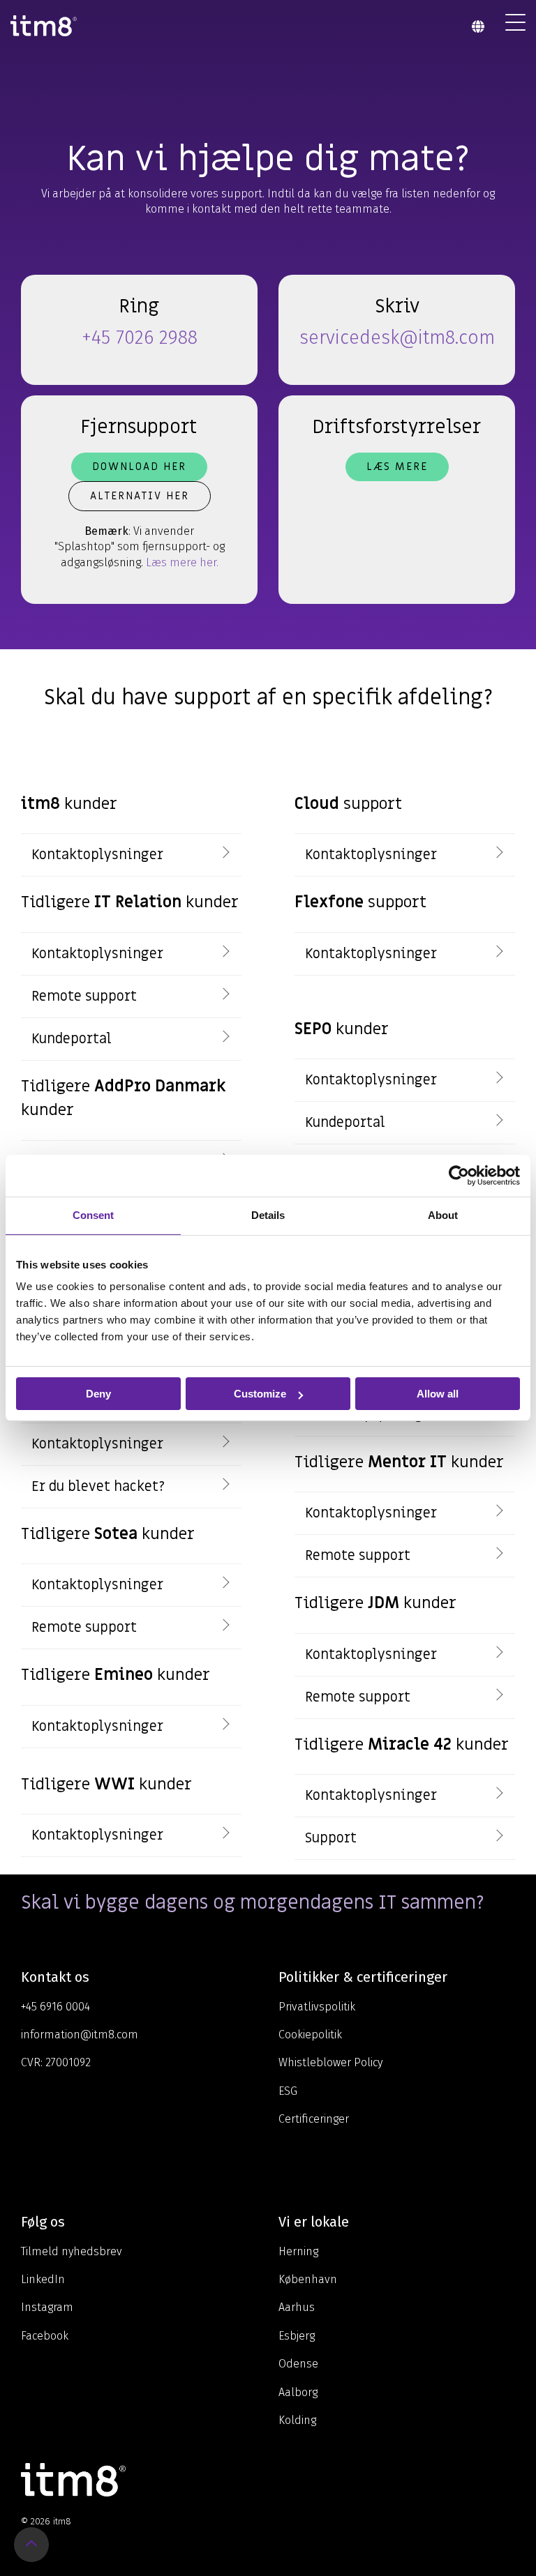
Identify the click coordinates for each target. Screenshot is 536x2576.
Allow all (438, 1394)
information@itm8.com (80, 2035)
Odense (298, 2364)
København (308, 2279)
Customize (260, 1394)
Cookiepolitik (310, 2035)
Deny (98, 1394)
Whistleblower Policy (330, 2062)
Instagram (47, 2307)
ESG (288, 2091)
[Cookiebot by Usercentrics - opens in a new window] (459, 1176)
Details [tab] (268, 1215)
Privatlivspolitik (317, 2007)
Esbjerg (297, 2336)
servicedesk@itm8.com (397, 338)
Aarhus (297, 2307)
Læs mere (397, 467)
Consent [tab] (93, 1215)
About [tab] (443, 1215)
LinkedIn (43, 2279)
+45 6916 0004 (55, 2007)
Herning (298, 2251)
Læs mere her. (182, 562)
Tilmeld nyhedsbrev (72, 2251)
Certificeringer (314, 2119)
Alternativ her (140, 496)
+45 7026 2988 (140, 338)
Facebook (45, 2336)
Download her (139, 467)
